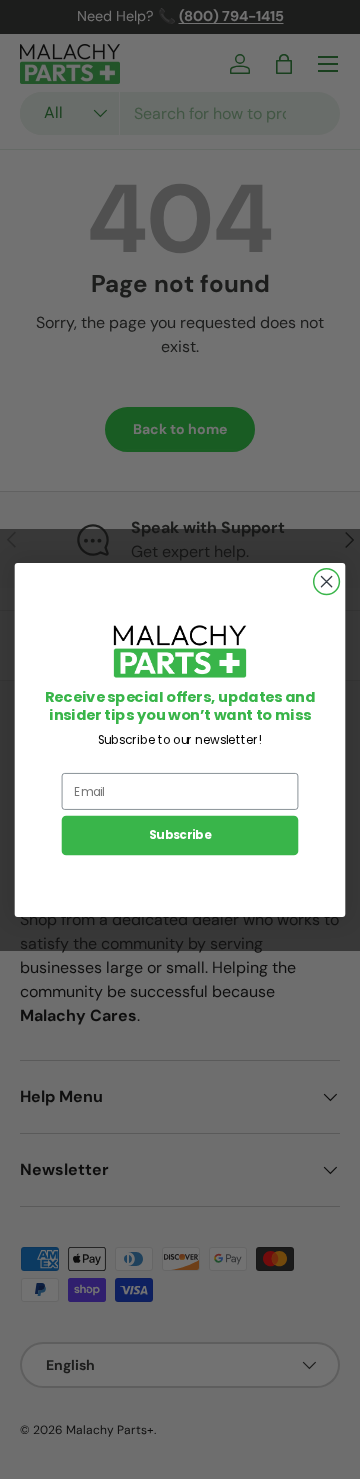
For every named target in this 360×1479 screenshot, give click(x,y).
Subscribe (180, 835)
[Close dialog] (327, 581)
